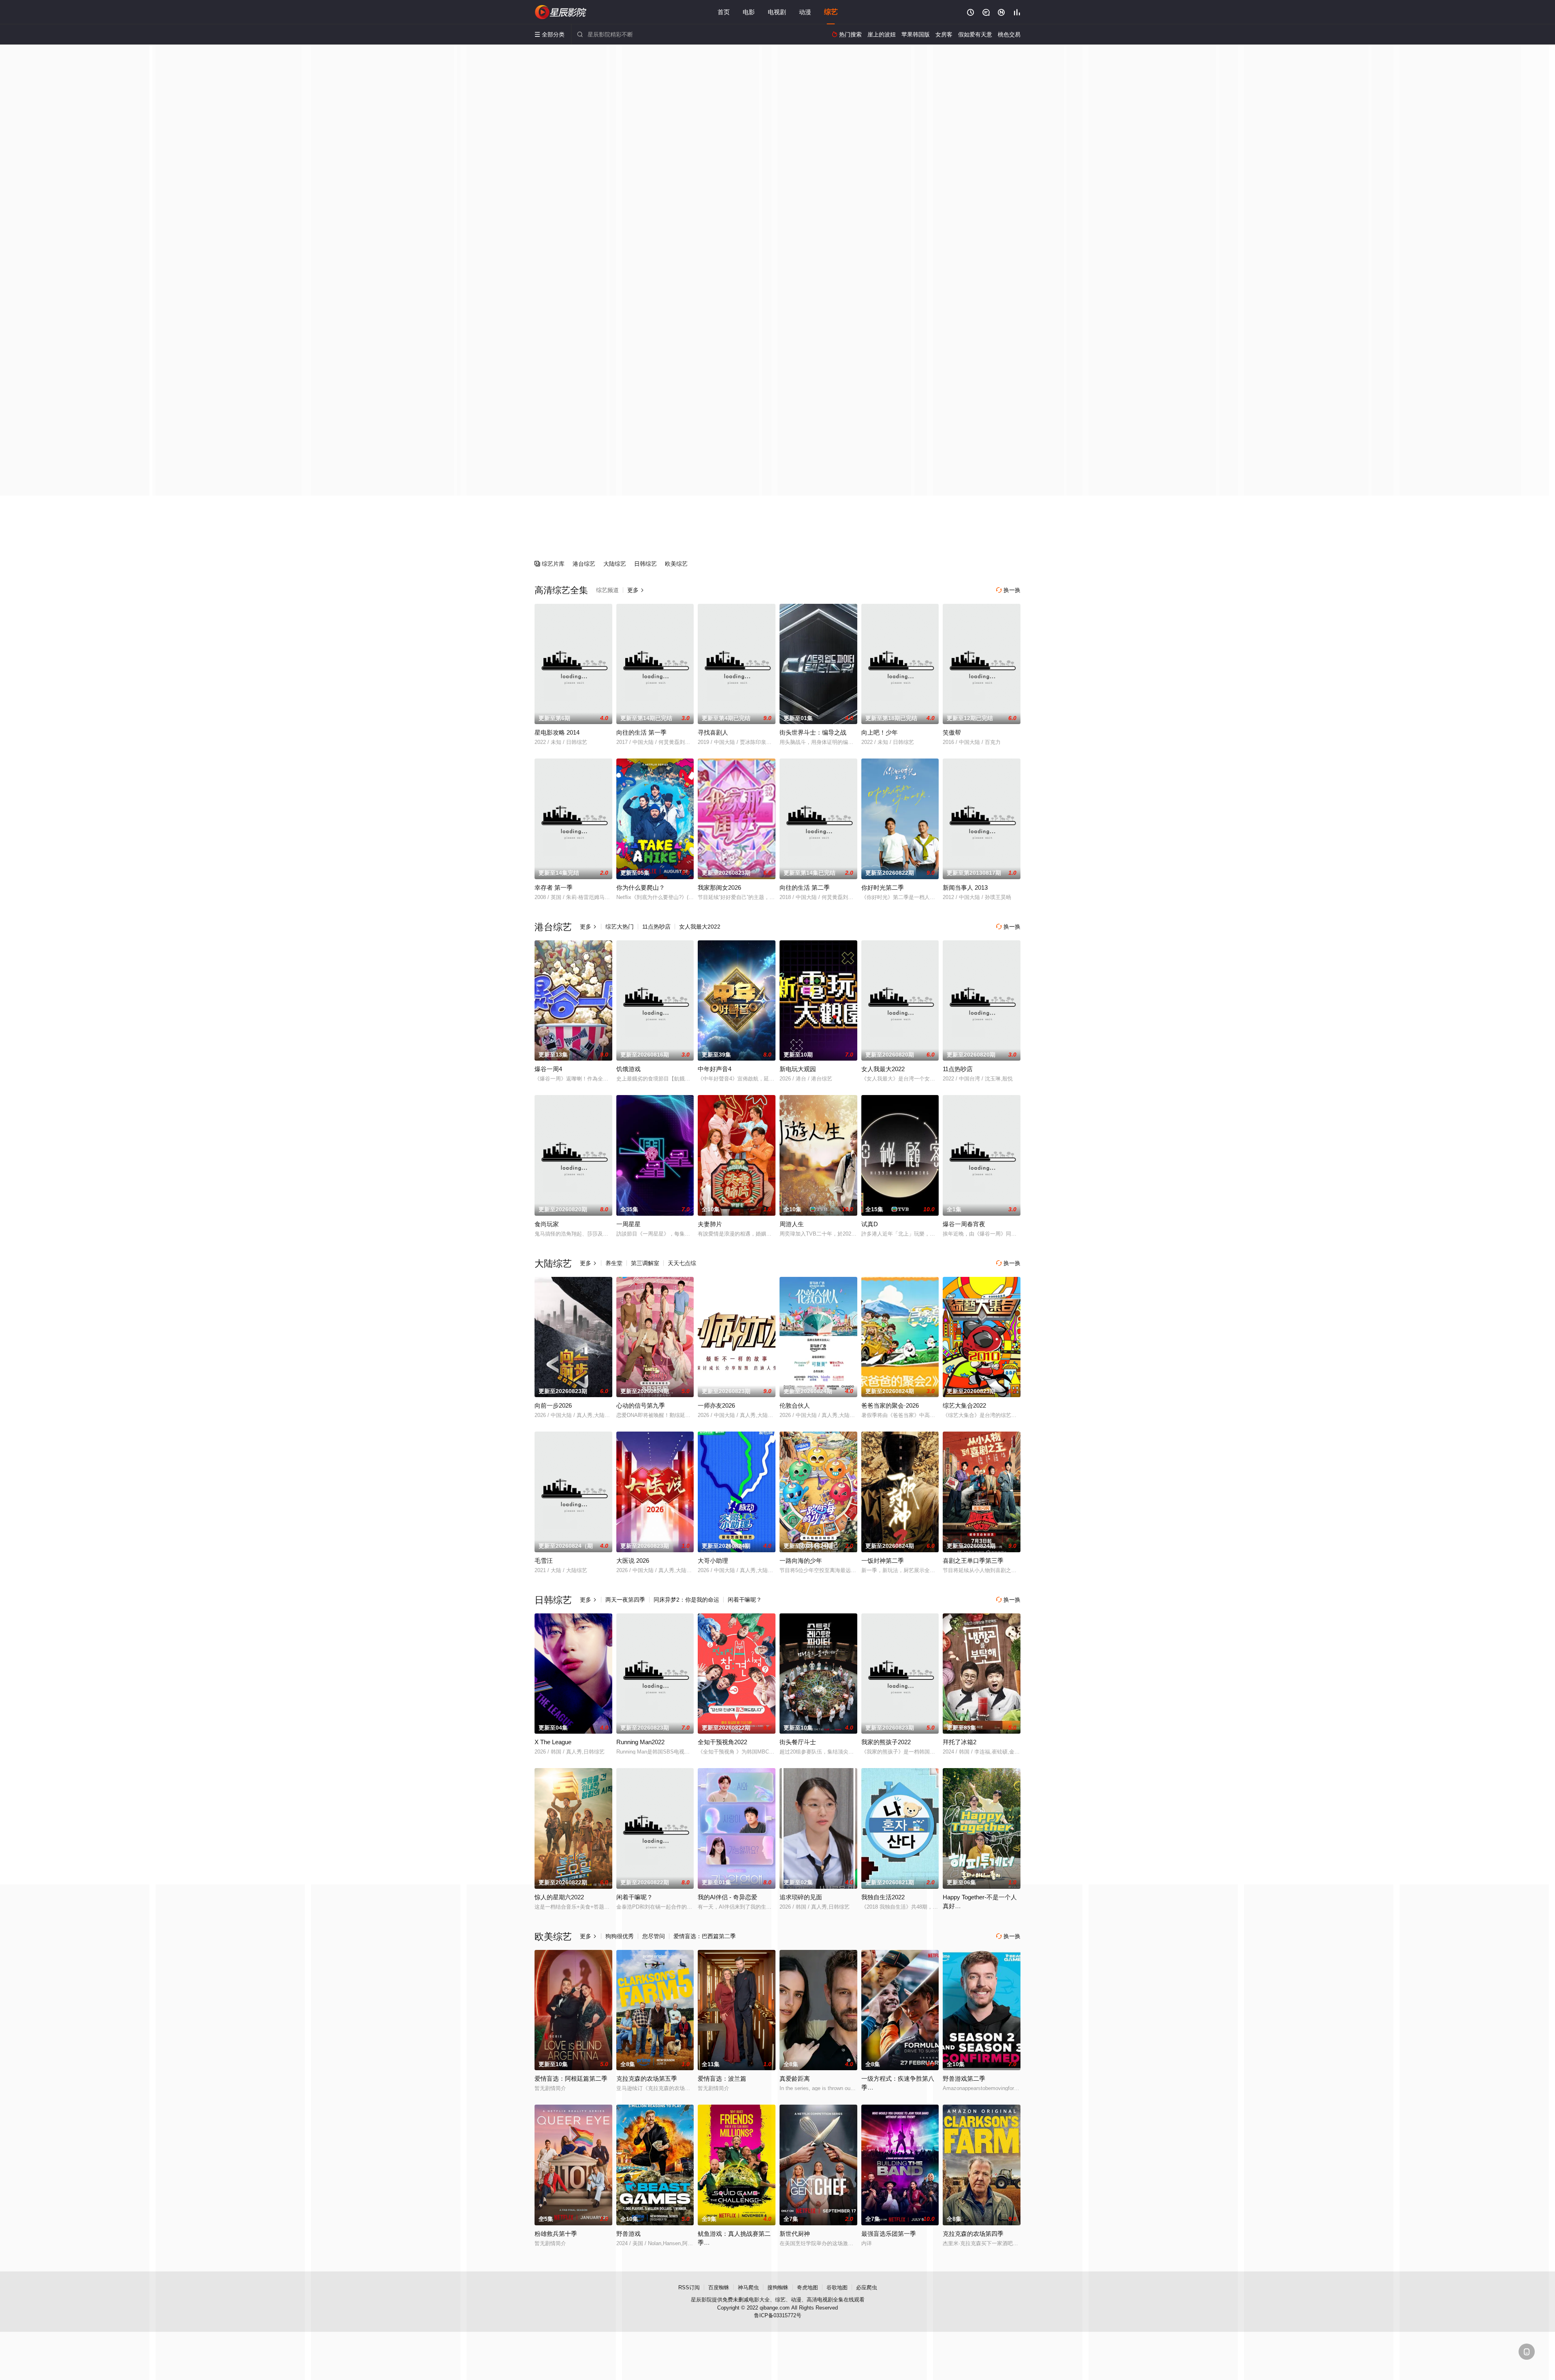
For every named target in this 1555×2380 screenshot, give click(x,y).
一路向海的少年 (801, 1561)
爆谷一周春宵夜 (964, 1224)
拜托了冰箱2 (960, 1742)
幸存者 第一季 (554, 887)
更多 (636, 590)
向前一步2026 (553, 1405)
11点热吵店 (656, 927)
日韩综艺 (645, 564)
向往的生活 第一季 (641, 732)
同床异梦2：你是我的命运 (686, 1600)
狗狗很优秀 (620, 1936)
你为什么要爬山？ (641, 887)
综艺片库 (550, 564)
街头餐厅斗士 (798, 1742)
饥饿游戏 (628, 1069)
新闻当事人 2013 (965, 887)
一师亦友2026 (716, 1405)
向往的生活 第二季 (805, 887)
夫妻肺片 (710, 1224)
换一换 (1008, 590)
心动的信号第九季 (641, 1405)
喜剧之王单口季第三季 (973, 1561)
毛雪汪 (544, 1561)
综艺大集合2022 (964, 1405)
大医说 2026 (633, 1561)
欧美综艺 (676, 564)
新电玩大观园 (798, 1069)
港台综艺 (584, 564)
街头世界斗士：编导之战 (813, 732)
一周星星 (628, 1224)
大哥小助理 (713, 1561)
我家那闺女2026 (719, 887)
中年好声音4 (715, 1069)
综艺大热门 (620, 927)
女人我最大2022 (700, 927)
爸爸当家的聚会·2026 (890, 1405)
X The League (553, 1742)
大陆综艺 (615, 564)
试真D (870, 1224)
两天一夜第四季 (625, 1600)
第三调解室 (645, 1263)
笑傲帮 (952, 732)
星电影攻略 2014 (557, 732)
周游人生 (792, 1224)
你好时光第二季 (883, 887)
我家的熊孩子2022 (886, 1742)
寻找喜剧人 (713, 732)
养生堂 (614, 1263)
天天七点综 (682, 1263)
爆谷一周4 (548, 1069)
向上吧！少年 (880, 732)
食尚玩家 (547, 1224)
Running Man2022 (640, 1742)
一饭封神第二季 (883, 1561)
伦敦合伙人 (795, 1405)
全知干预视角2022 (722, 1742)
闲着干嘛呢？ (745, 1600)
